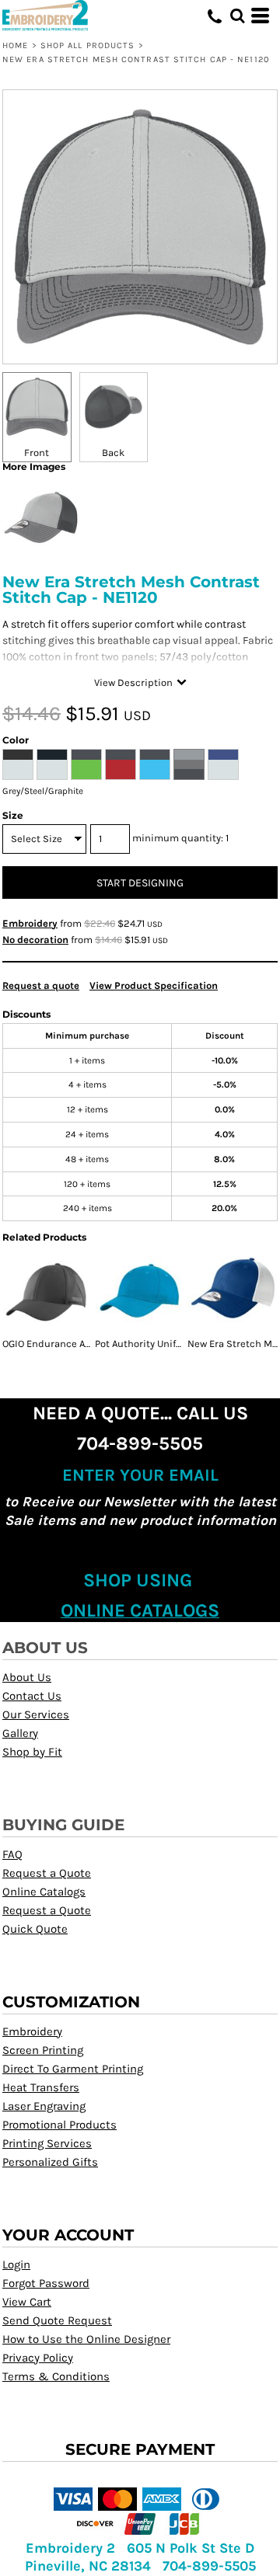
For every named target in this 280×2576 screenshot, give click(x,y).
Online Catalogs (44, 1892)
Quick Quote (35, 1929)
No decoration (35, 940)
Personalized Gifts (50, 2162)
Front (37, 453)
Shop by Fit (32, 1752)
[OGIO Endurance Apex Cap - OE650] (47, 1291)
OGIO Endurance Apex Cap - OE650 (81, 1344)
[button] (237, 16)
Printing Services (47, 2143)
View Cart (27, 2302)
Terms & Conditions (56, 2376)
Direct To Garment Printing (73, 2069)
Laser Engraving (44, 2106)
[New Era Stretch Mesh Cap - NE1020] (233, 1291)
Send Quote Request (57, 2320)
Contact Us (32, 1696)
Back (113, 453)
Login (16, 2264)
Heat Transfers (41, 2087)
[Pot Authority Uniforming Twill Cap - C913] (140, 1291)
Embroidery (30, 923)
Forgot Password (46, 2283)
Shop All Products (88, 45)
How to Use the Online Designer (86, 2339)
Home (15, 45)
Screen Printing (43, 2050)
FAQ (12, 1854)
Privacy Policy (38, 2358)
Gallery (20, 1733)
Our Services (36, 1714)
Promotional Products (59, 2125)
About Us (27, 1677)
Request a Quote (47, 1873)
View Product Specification (154, 985)
